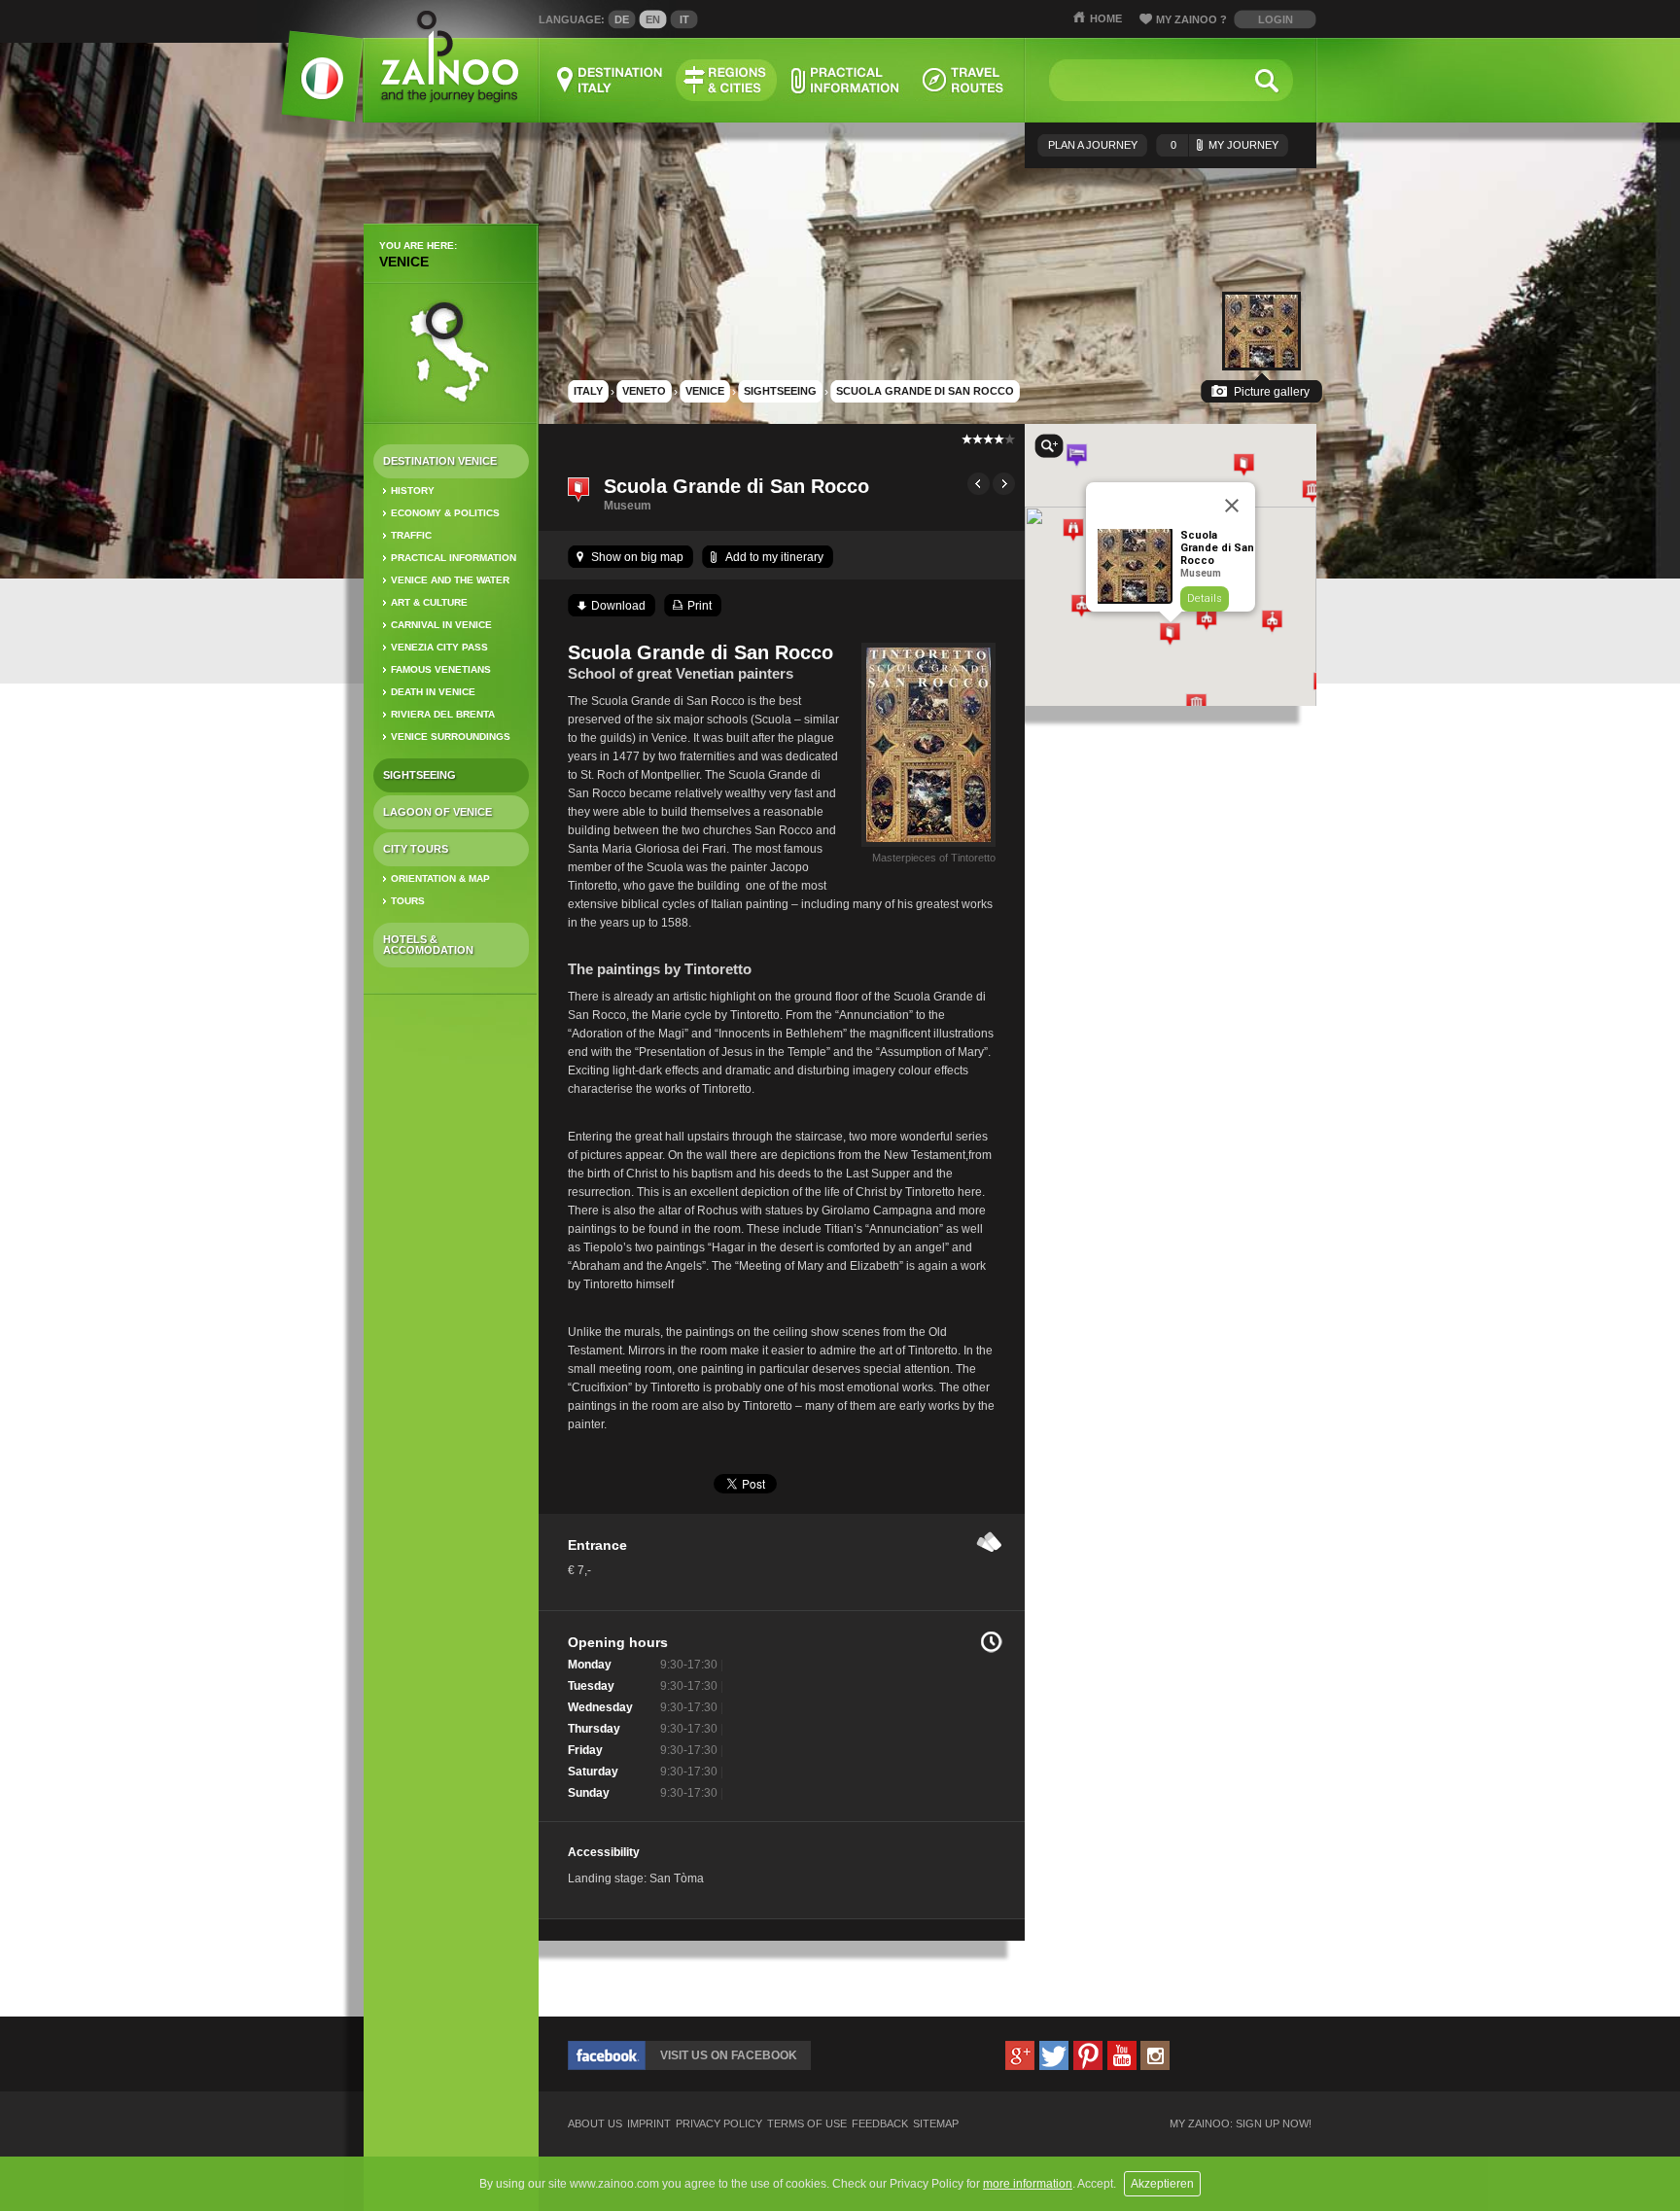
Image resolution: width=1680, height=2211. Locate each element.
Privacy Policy (719, 2124)
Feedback (880, 2124)
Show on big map (637, 557)
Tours (408, 901)
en (653, 19)
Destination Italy (611, 80)
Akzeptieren (1162, 2184)
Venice (404, 262)
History (413, 491)
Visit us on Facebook (729, 2055)
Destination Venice (440, 461)
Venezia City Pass (439, 647)
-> (1004, 484)
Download (618, 606)
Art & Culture (429, 602)
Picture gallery (1272, 392)
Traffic (411, 535)
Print (700, 606)
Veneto (644, 391)
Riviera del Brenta (443, 714)
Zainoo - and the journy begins (449, 58)
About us (595, 2124)
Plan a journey (1093, 145)
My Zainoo (1191, 19)
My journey (1225, 145)
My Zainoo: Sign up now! (1241, 2124)
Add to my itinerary (774, 557)
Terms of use (807, 2124)
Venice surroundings (451, 737)
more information (1028, 2184)
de (622, 19)
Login (1276, 19)
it (684, 19)
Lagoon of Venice (437, 812)
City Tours (416, 849)
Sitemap (936, 2124)
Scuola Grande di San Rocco (925, 391)
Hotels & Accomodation (428, 945)
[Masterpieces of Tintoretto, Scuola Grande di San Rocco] (928, 847)
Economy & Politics (445, 513)
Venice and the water (450, 580)
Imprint (649, 2124)
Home (1106, 18)
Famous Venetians (441, 669)
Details (1205, 598)
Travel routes (963, 80)
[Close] (1232, 506)
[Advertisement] (451, 1316)
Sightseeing (420, 775)
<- (979, 484)
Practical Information (454, 558)
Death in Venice (433, 692)
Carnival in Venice (441, 625)
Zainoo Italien (311, 87)
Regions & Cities (726, 80)
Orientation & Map (440, 878)
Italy (588, 391)
